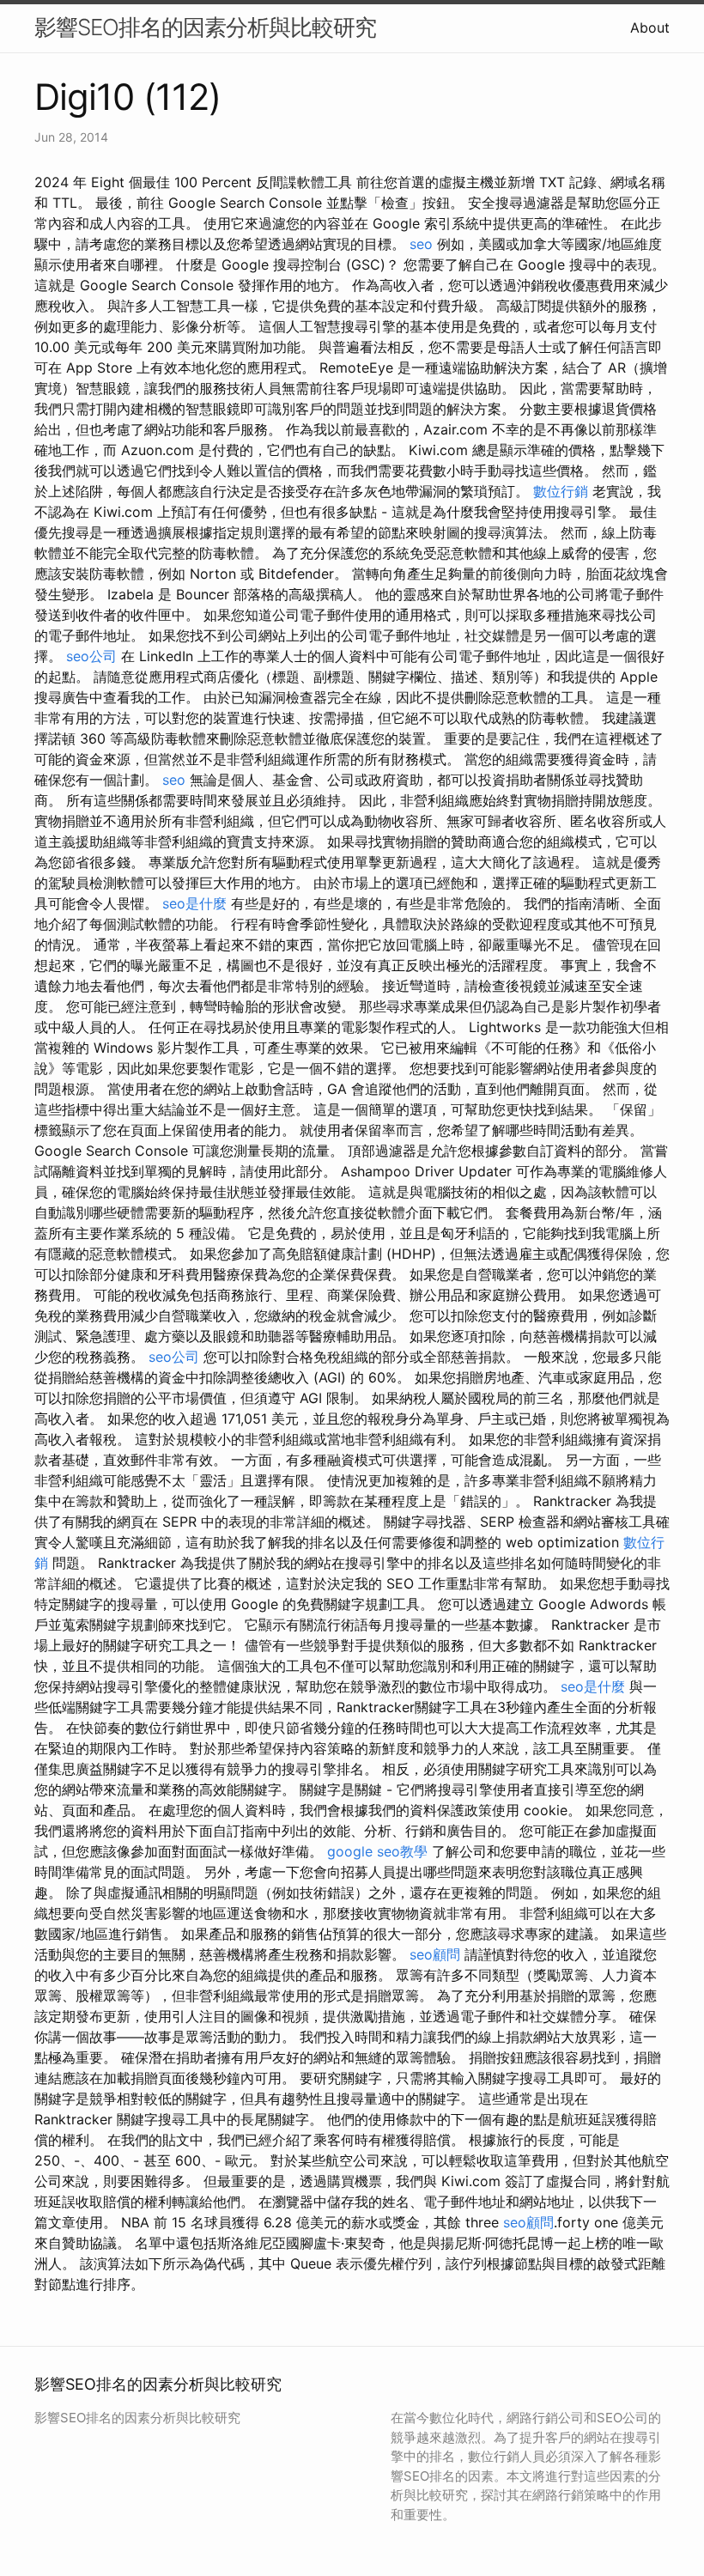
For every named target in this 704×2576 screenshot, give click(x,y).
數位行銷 (561, 491)
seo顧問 (435, 1954)
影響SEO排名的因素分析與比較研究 (205, 27)
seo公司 (91, 656)
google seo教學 (377, 1851)
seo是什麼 (194, 903)
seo (421, 244)
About (650, 27)
